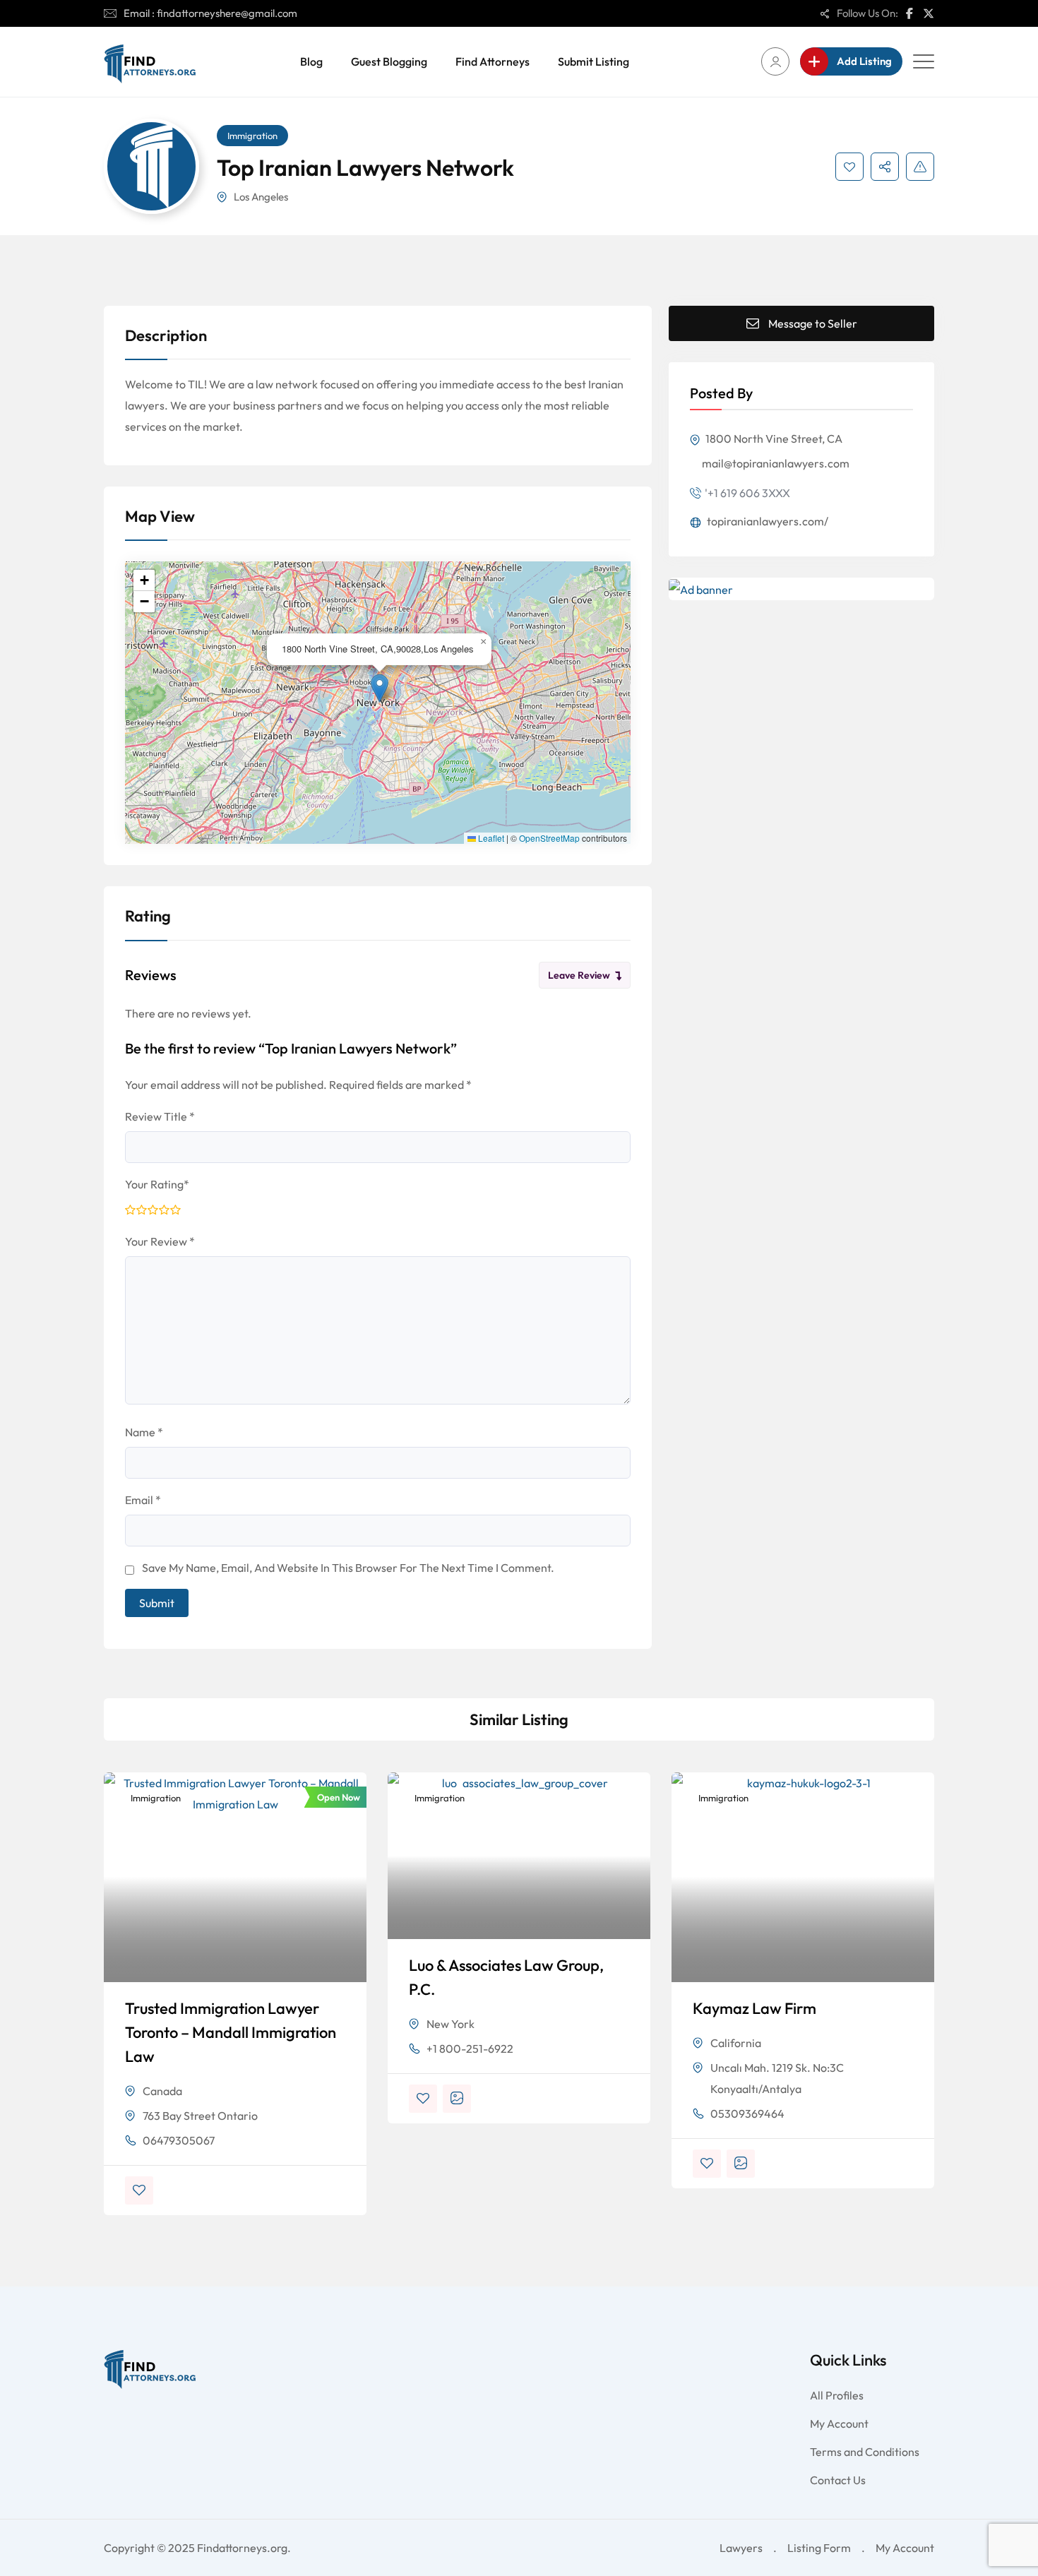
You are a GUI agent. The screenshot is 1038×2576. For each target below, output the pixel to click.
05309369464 (747, 2113)
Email (143, 1500)
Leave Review (579, 975)
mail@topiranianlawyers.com (776, 463)
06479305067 (179, 2140)
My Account (839, 2423)
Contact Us (838, 2480)
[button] (380, 688)
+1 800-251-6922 (470, 2049)
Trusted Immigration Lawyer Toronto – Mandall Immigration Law (231, 2032)
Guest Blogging (389, 61)
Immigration (252, 136)
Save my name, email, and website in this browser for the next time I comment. (348, 1568)
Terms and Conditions (865, 2452)
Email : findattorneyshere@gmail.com (210, 13)
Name (144, 1432)
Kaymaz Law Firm (754, 2008)
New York (451, 2024)
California (736, 2043)
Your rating (157, 1184)
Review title (160, 1116)
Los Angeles (261, 197)
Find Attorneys (493, 61)
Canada (162, 2091)
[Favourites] (849, 167)
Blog (311, 61)
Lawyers (741, 2548)
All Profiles (837, 2395)
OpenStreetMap (549, 838)
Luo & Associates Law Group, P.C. (506, 1977)
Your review (160, 1241)
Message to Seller (813, 323)
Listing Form (819, 2548)
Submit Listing (593, 61)
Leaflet (490, 838)
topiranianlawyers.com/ (766, 521)
